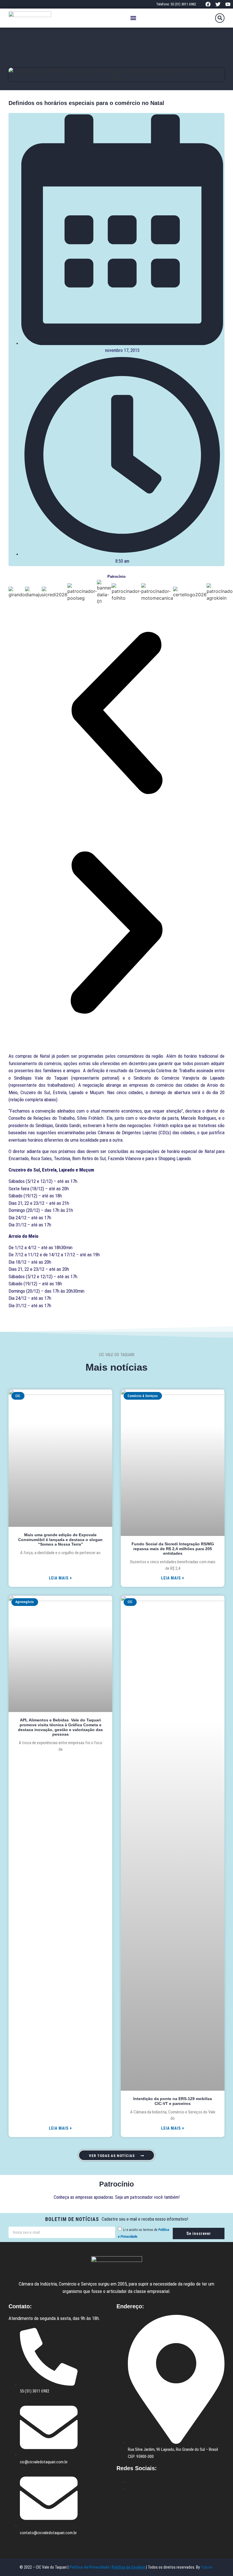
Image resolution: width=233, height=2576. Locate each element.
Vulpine (207, 2567)
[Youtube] (228, 4)
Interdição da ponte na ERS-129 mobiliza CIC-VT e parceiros (173, 2101)
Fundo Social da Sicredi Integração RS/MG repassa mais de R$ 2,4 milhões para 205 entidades (173, 1549)
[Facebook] (208, 4)
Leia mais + (61, 1578)
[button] (133, 18)
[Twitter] (218, 4)
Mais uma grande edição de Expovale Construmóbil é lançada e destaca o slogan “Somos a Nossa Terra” (60, 1540)
